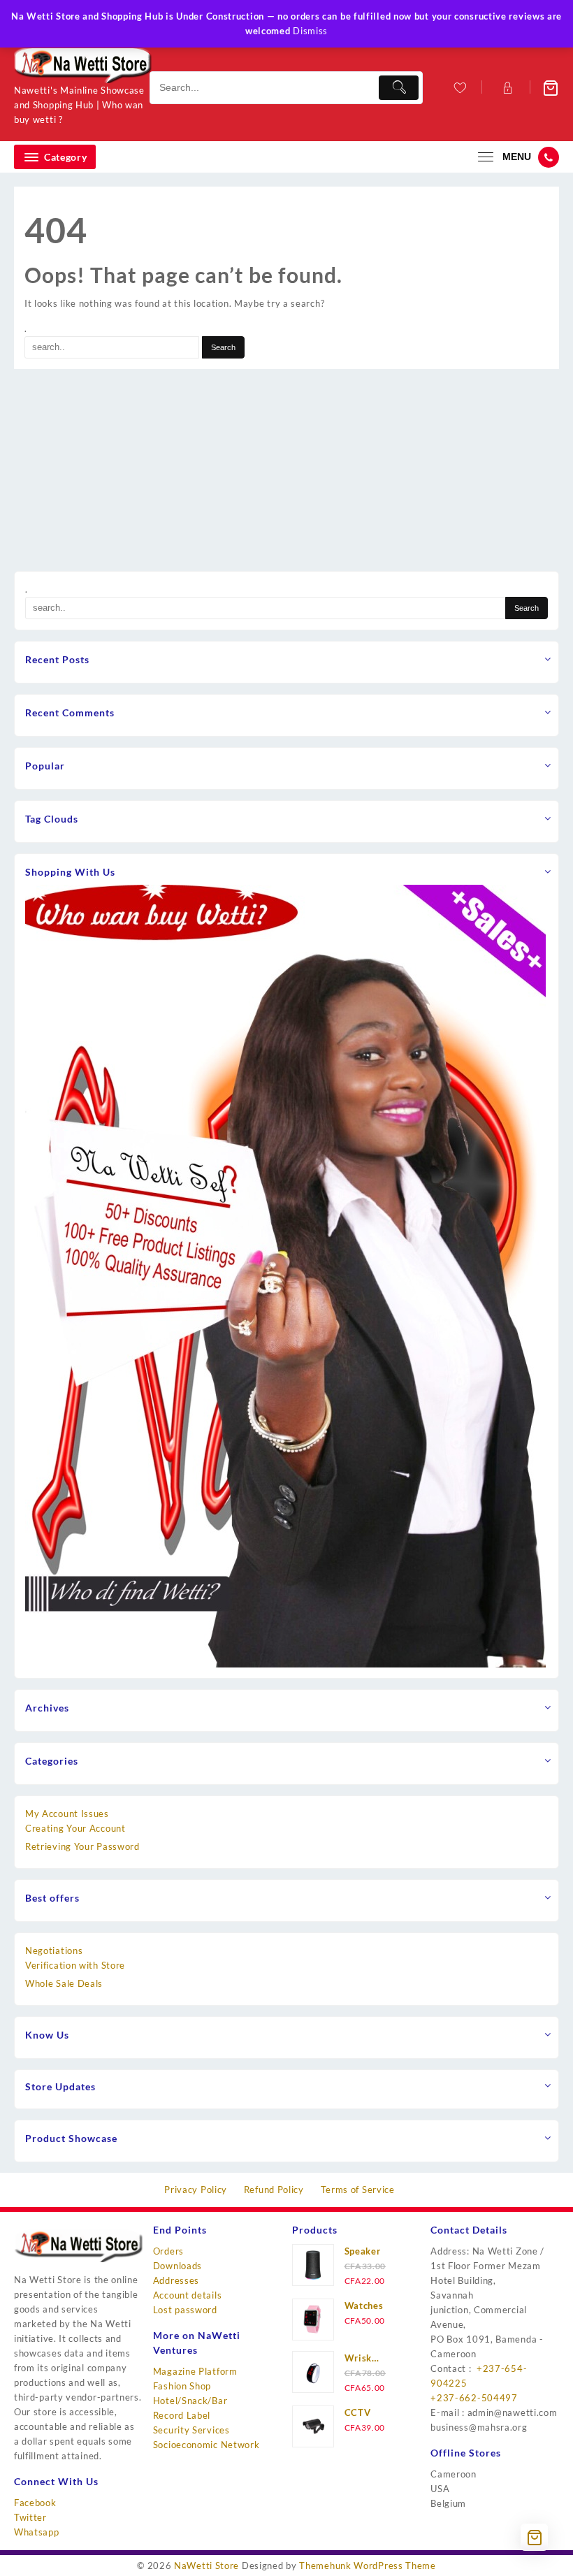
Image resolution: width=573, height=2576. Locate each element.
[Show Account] (506, 88)
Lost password (185, 2310)
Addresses (176, 2280)
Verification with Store (75, 1965)
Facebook (35, 2503)
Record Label (182, 2415)
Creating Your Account (75, 1828)
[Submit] (399, 88)
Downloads (177, 2266)
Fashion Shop (182, 2386)
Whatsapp (37, 2532)
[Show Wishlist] (459, 88)
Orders (168, 2251)
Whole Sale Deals (64, 1983)
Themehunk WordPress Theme (368, 2566)
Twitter (30, 2517)
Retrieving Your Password (82, 1846)
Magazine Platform (195, 2371)
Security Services (191, 2430)
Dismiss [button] (310, 31)
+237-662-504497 (474, 2398)
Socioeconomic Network (206, 2445)
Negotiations (54, 1951)
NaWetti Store (206, 2566)
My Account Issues (67, 1814)
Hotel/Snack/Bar (190, 2401)
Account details (188, 2295)
